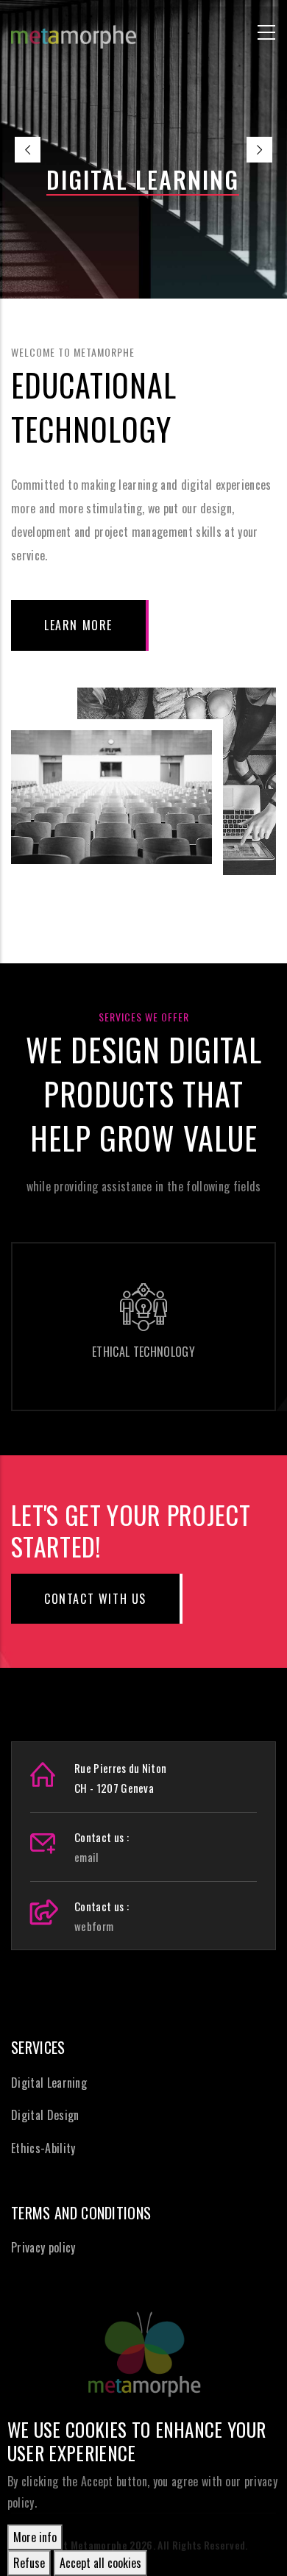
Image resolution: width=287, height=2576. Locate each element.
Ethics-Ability (43, 2148)
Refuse (29, 2563)
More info (35, 2537)
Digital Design (45, 2115)
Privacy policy (43, 2247)
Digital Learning (49, 2083)
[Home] (74, 30)
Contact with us (95, 1599)
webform (94, 1926)
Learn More (78, 625)
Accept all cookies (100, 2563)
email (86, 1857)
